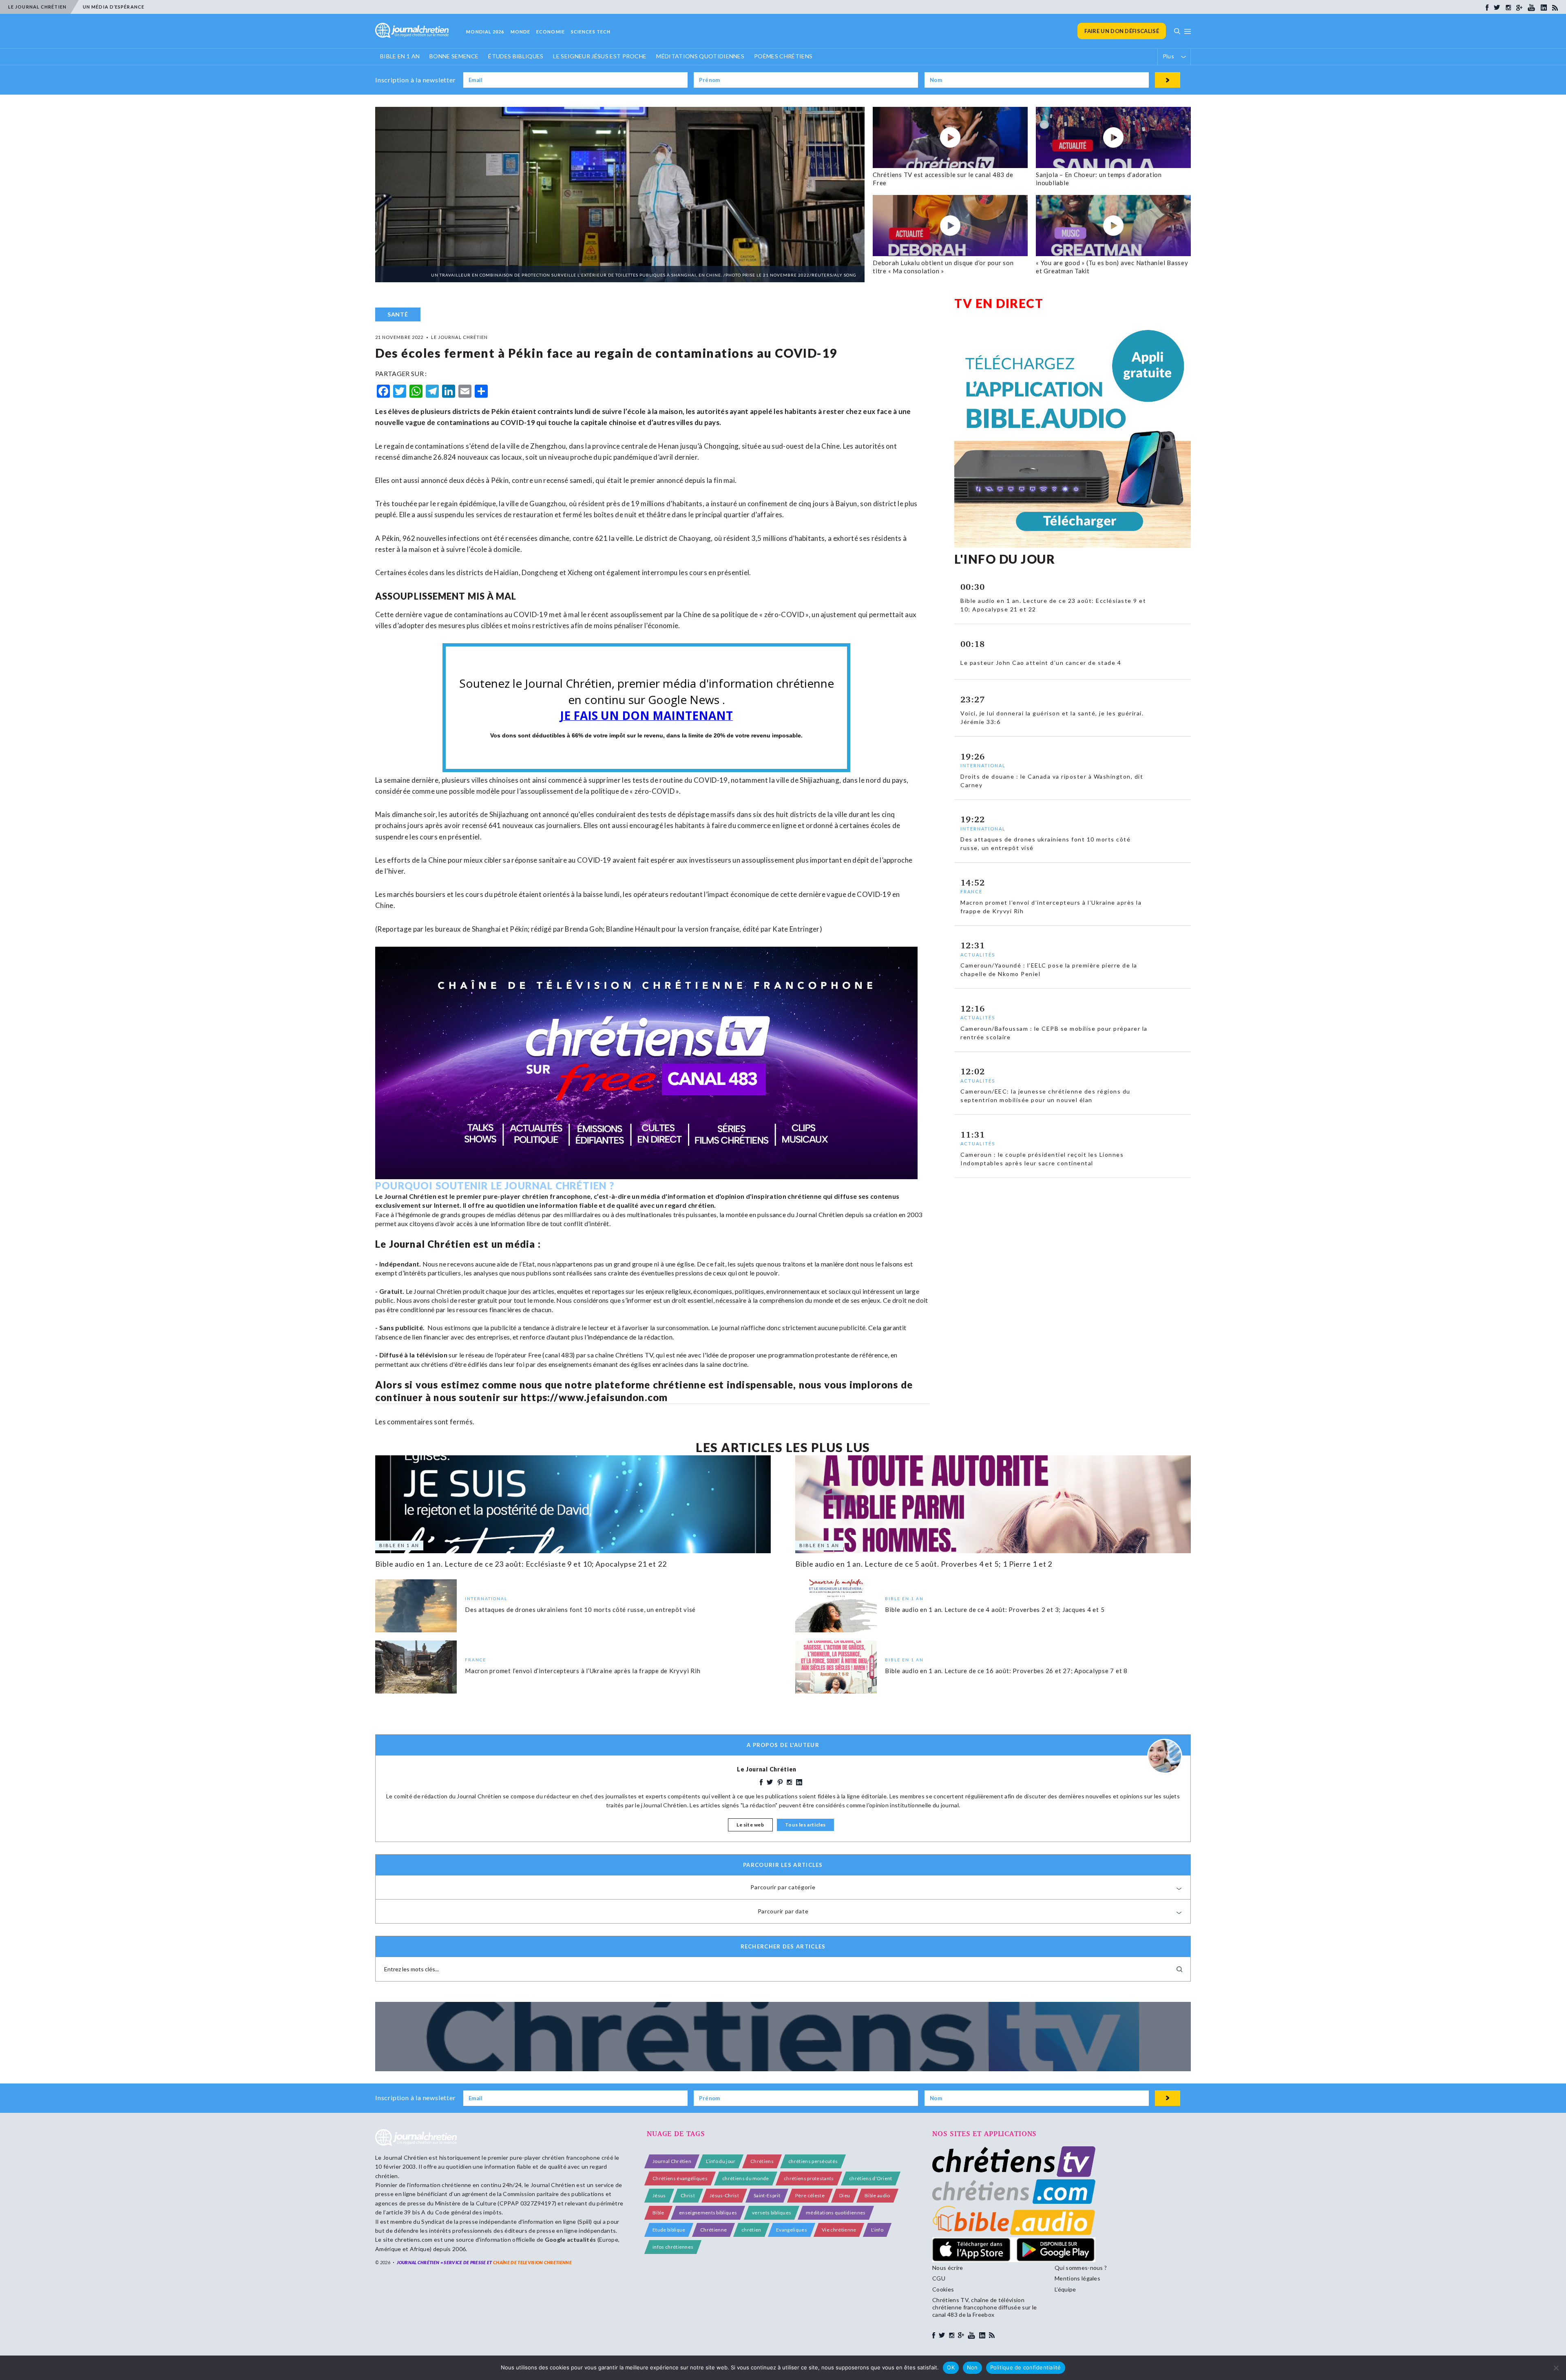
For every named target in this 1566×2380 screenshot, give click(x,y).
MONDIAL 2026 (485, 32)
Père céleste (810, 2195)
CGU (939, 2278)
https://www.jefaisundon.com (594, 1397)
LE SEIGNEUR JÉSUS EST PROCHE (600, 56)
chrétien (751, 2230)
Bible (658, 2213)
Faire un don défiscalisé (1122, 31)
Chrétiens (762, 2161)
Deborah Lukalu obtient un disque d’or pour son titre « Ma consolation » (943, 267)
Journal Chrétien (405, 2157)
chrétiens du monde (746, 2178)
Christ (688, 2195)
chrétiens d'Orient (871, 2178)
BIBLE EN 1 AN (400, 56)
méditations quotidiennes (836, 2213)
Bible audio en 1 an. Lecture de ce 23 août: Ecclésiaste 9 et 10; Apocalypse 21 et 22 (521, 1564)
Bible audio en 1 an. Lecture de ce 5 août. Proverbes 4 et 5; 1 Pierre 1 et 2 (924, 1564)
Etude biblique (669, 2230)
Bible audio (877, 2195)
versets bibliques (772, 2213)
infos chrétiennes (673, 2247)
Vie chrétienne (839, 2230)
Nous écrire (948, 2268)
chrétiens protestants (809, 2178)
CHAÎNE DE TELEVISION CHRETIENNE (532, 2262)
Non (972, 2367)
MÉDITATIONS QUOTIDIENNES (700, 56)
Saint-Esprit (767, 2195)
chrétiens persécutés (813, 2161)
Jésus (659, 2195)
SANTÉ (398, 314)
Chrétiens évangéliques (680, 2178)
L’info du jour (721, 2161)
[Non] (1556, 2368)
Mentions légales (1077, 2278)
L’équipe (1065, 2289)
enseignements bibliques (708, 2213)
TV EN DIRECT (999, 303)
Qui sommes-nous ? (1081, 2268)
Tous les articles (805, 1825)
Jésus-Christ (724, 2195)
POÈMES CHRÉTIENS (783, 56)
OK (951, 2367)
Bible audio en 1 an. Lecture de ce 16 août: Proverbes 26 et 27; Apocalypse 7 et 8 (1006, 1670)
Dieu (845, 2195)
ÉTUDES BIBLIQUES (516, 56)
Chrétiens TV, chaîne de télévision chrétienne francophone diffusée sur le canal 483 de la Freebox (984, 2307)
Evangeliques (792, 2230)
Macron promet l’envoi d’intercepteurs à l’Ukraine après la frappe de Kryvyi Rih (583, 1670)
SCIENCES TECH (591, 32)
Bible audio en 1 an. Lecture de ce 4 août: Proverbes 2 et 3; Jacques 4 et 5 (995, 1609)
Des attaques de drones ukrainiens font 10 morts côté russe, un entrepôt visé (580, 1609)
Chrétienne (713, 2230)
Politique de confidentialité (1026, 2367)
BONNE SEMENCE (454, 56)
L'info (877, 2230)
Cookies (943, 2289)
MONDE (521, 32)
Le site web (750, 1825)
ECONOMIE (551, 32)
